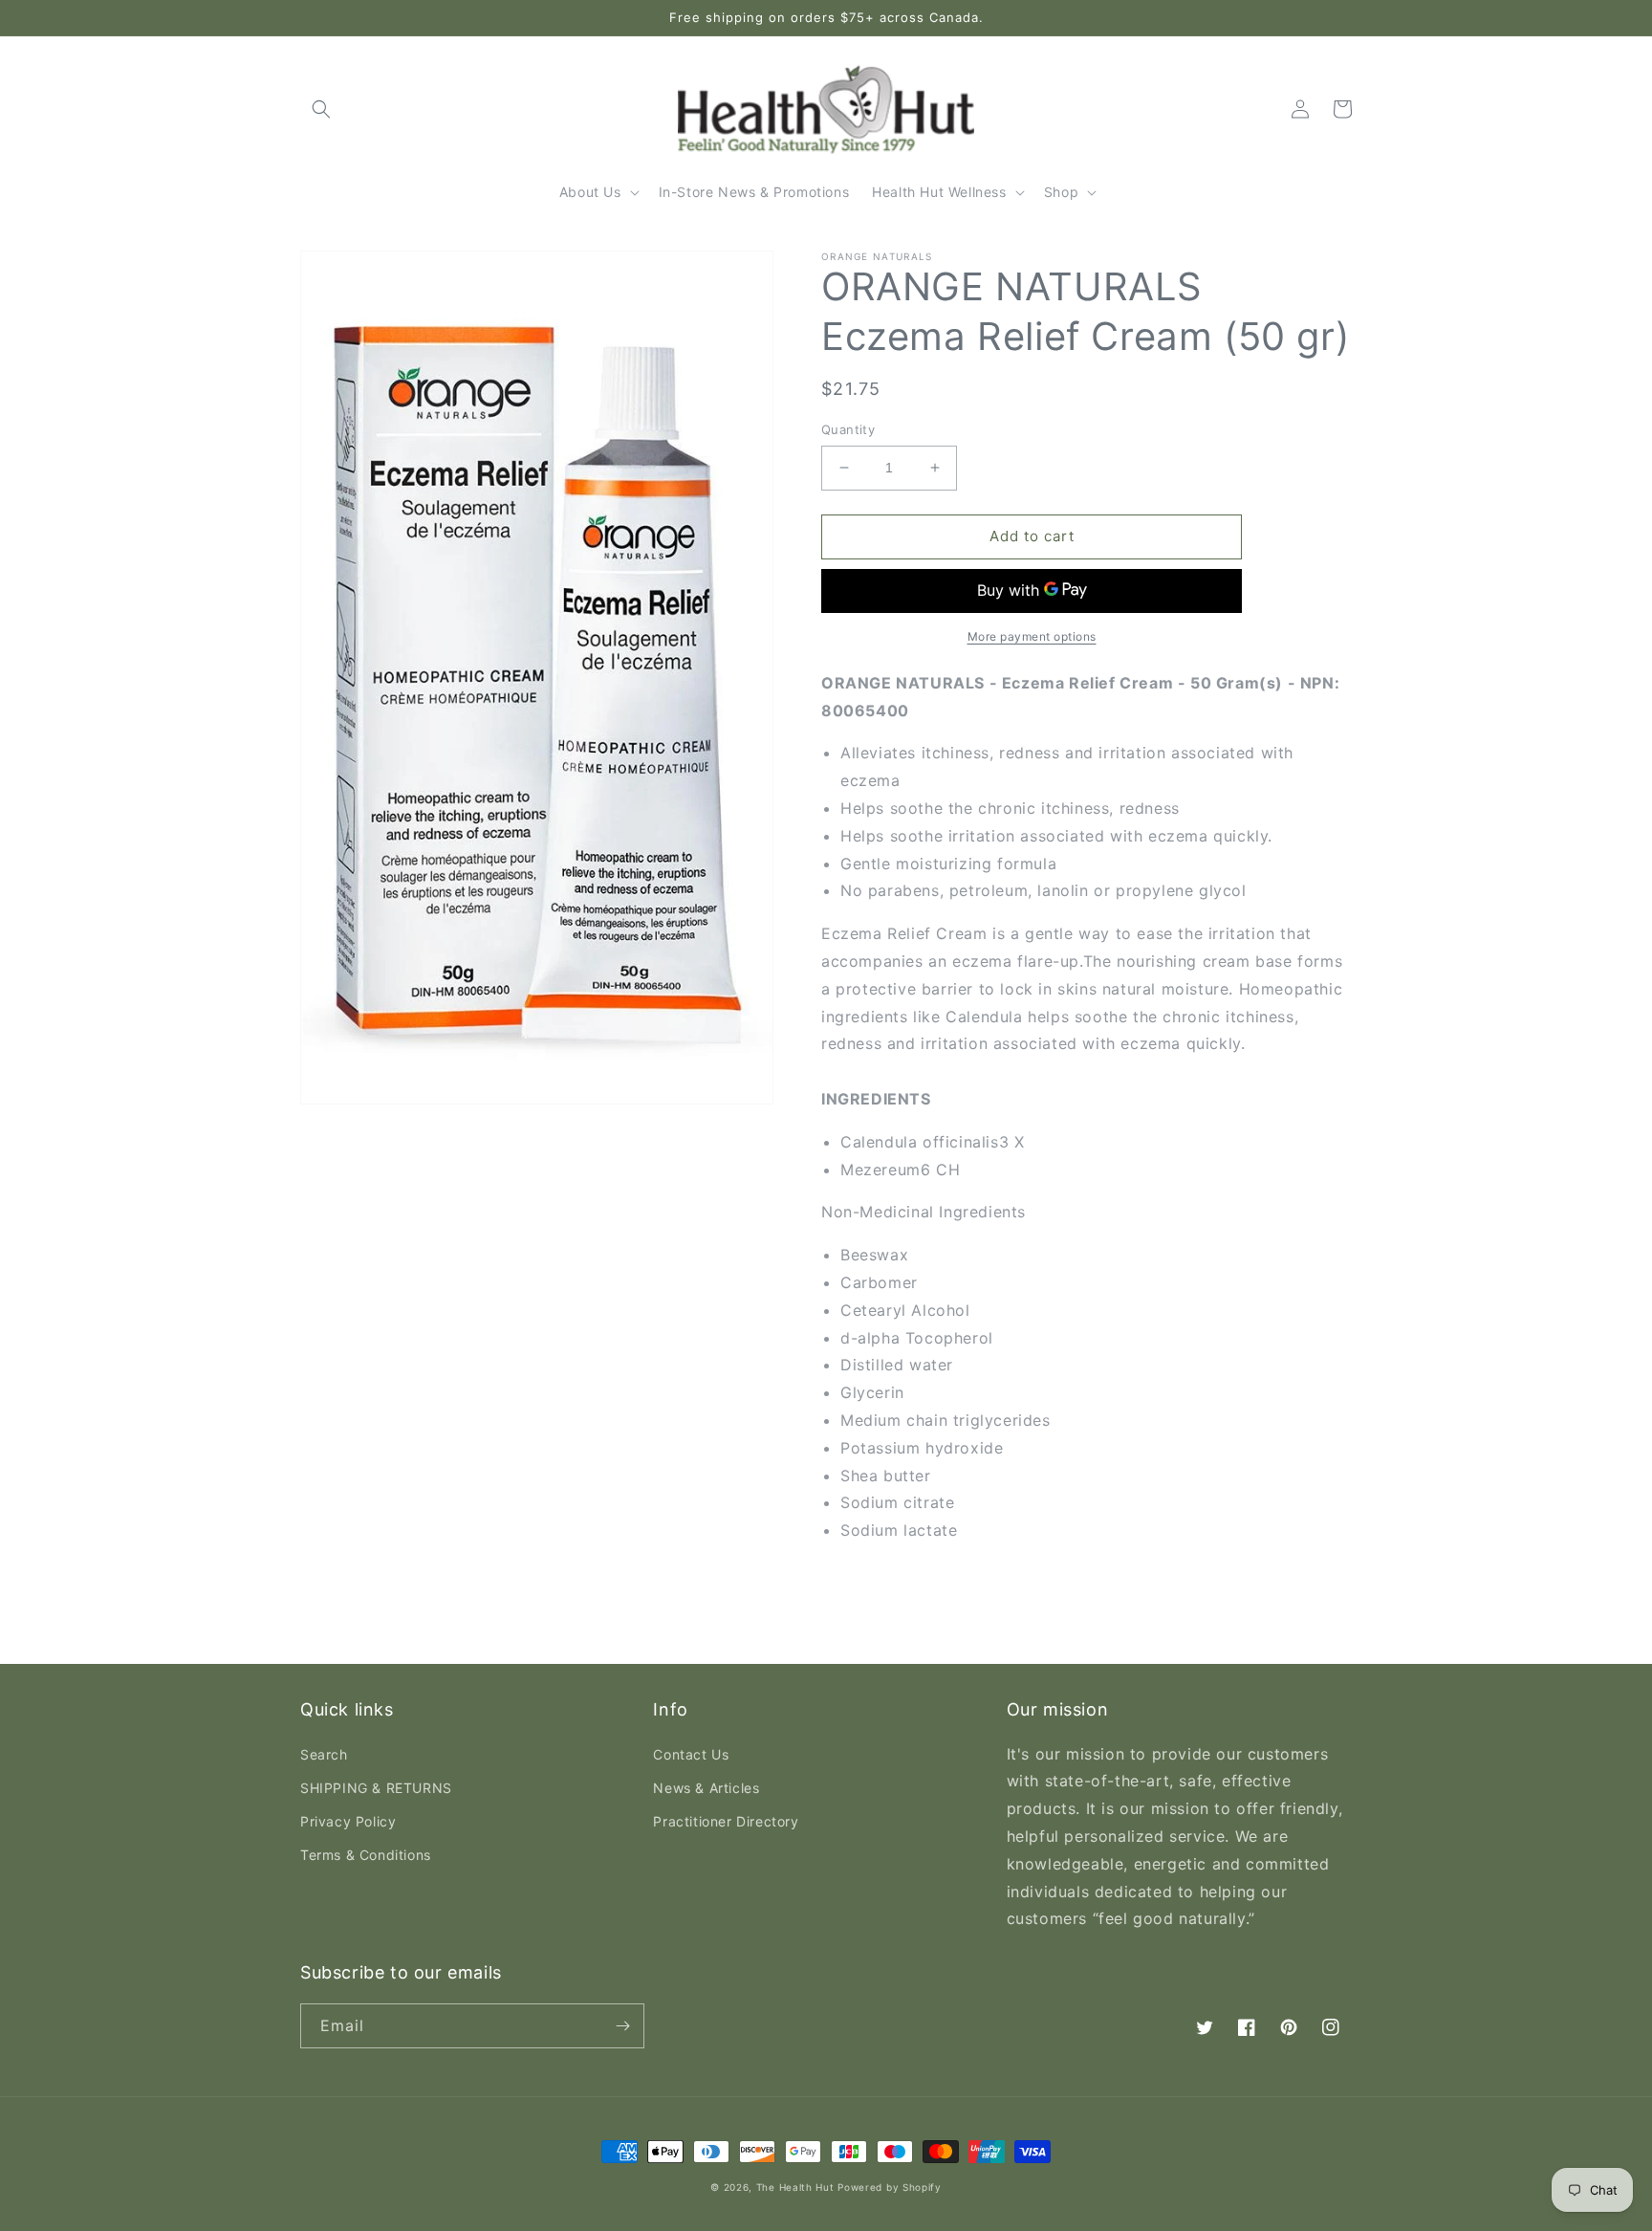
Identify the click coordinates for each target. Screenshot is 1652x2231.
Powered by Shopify (890, 2187)
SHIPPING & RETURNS (376, 1788)
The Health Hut (795, 2187)
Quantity (848, 429)
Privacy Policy (348, 1821)
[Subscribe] (622, 2026)
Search (324, 1754)
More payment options (1032, 636)
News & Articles (706, 1788)
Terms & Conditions (366, 1855)
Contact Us (691, 1754)
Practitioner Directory (726, 1821)
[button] (321, 109)
